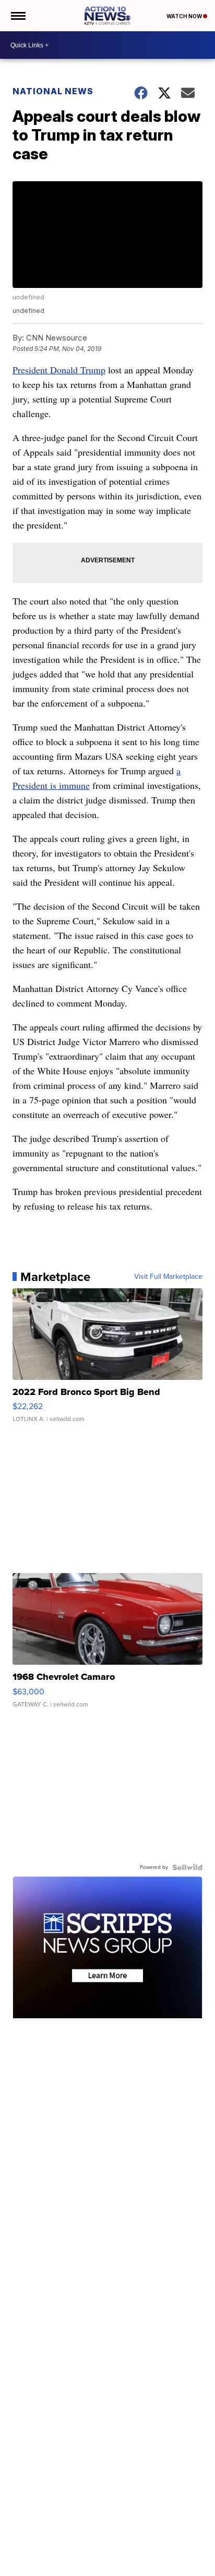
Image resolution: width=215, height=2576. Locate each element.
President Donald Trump (59, 370)
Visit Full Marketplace (168, 1277)
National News (53, 91)
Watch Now (185, 16)
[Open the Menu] (17, 16)
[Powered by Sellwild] (187, 1867)
